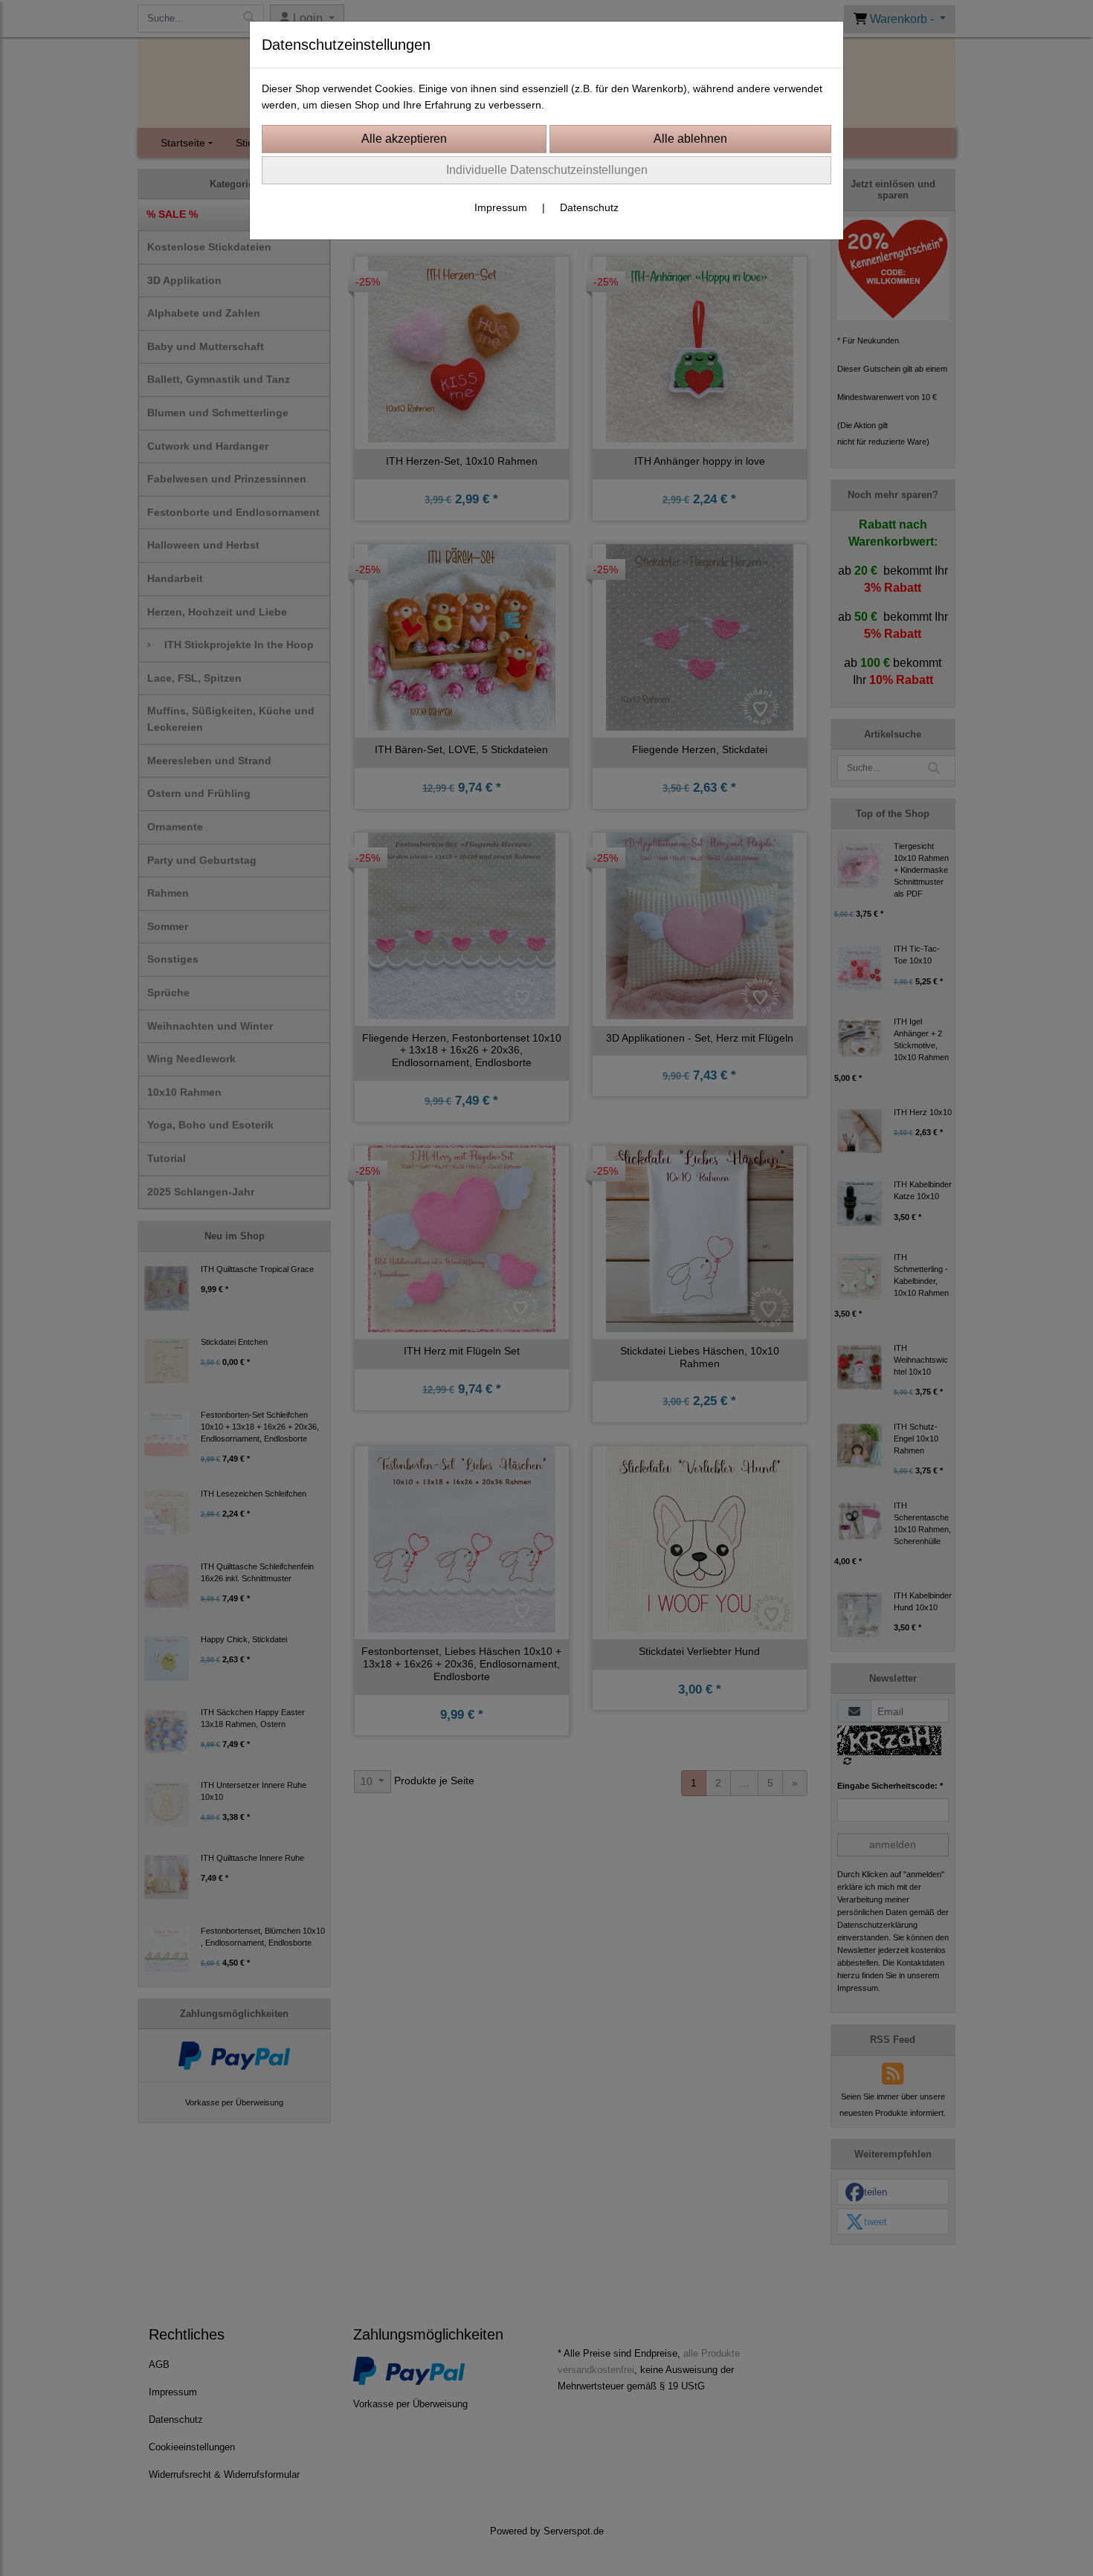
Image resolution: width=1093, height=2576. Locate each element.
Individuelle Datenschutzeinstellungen (547, 170)
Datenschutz (589, 207)
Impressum (501, 207)
